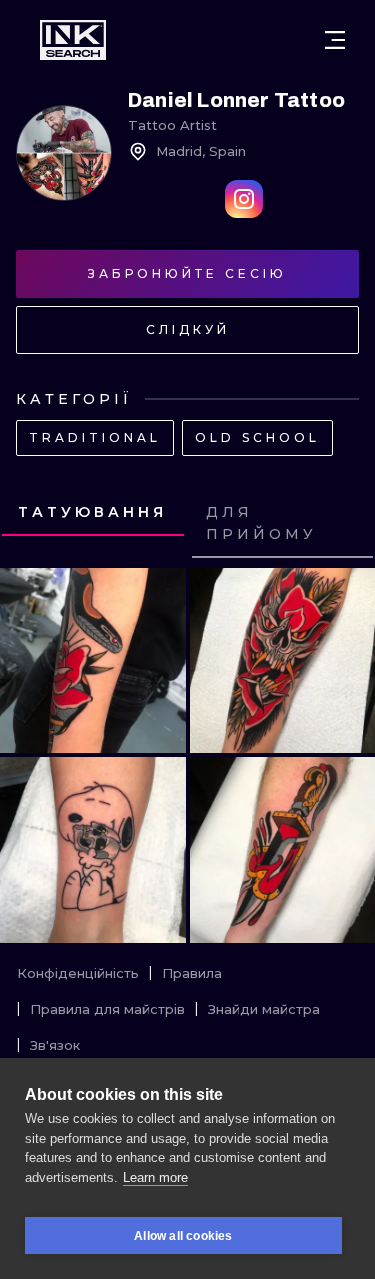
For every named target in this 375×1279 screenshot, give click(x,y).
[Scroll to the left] (34, 524)
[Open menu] (335, 40)
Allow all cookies (183, 1236)
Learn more (155, 1177)
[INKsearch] (73, 40)
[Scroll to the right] (341, 524)
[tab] (93, 513)
